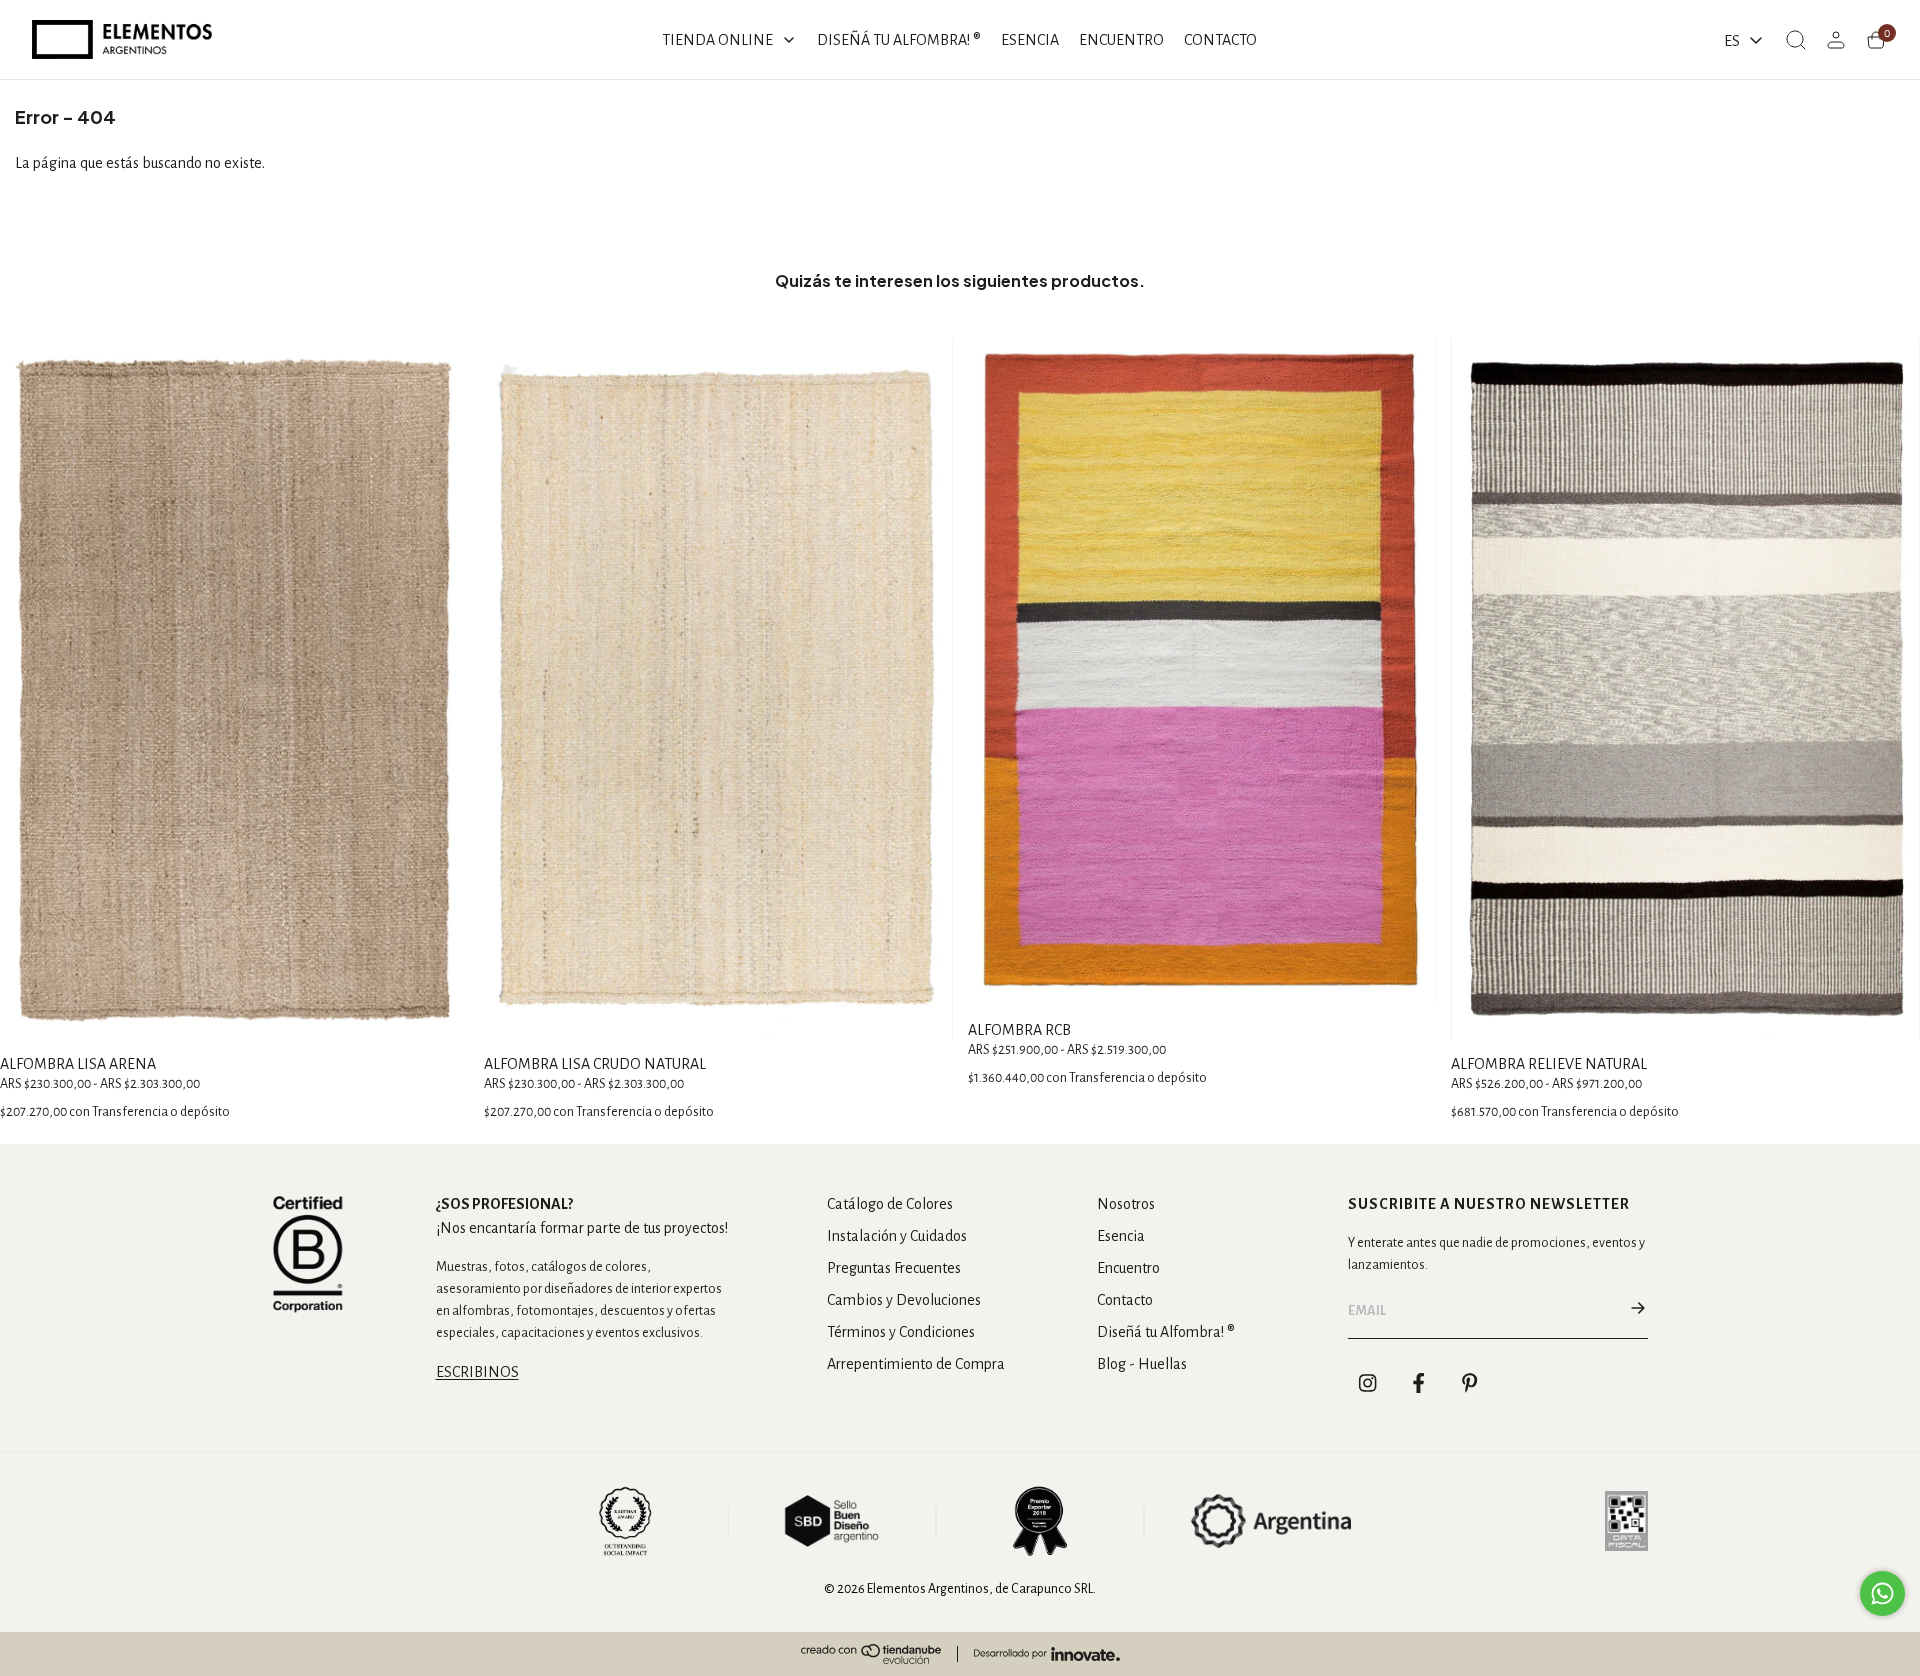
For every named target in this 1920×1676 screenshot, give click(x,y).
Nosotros (1126, 1204)
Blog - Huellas (1142, 1364)
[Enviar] (1638, 1311)
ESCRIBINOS (477, 1372)
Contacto (1125, 1300)
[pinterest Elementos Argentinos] (1470, 1383)
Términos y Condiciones (901, 1332)
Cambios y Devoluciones (904, 1300)
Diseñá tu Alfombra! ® (1166, 1332)
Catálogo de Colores (890, 1204)
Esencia (1121, 1236)
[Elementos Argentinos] (122, 39)
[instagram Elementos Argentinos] (1368, 1383)
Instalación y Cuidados (897, 1236)
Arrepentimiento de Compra (916, 1364)
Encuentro (1128, 1268)
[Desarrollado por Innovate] (1047, 1654)
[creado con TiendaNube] (871, 1654)
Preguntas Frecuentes (894, 1268)
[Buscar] (1796, 40)
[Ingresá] (1836, 40)
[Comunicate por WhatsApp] (1882, 1593)
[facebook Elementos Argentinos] (1419, 1383)
